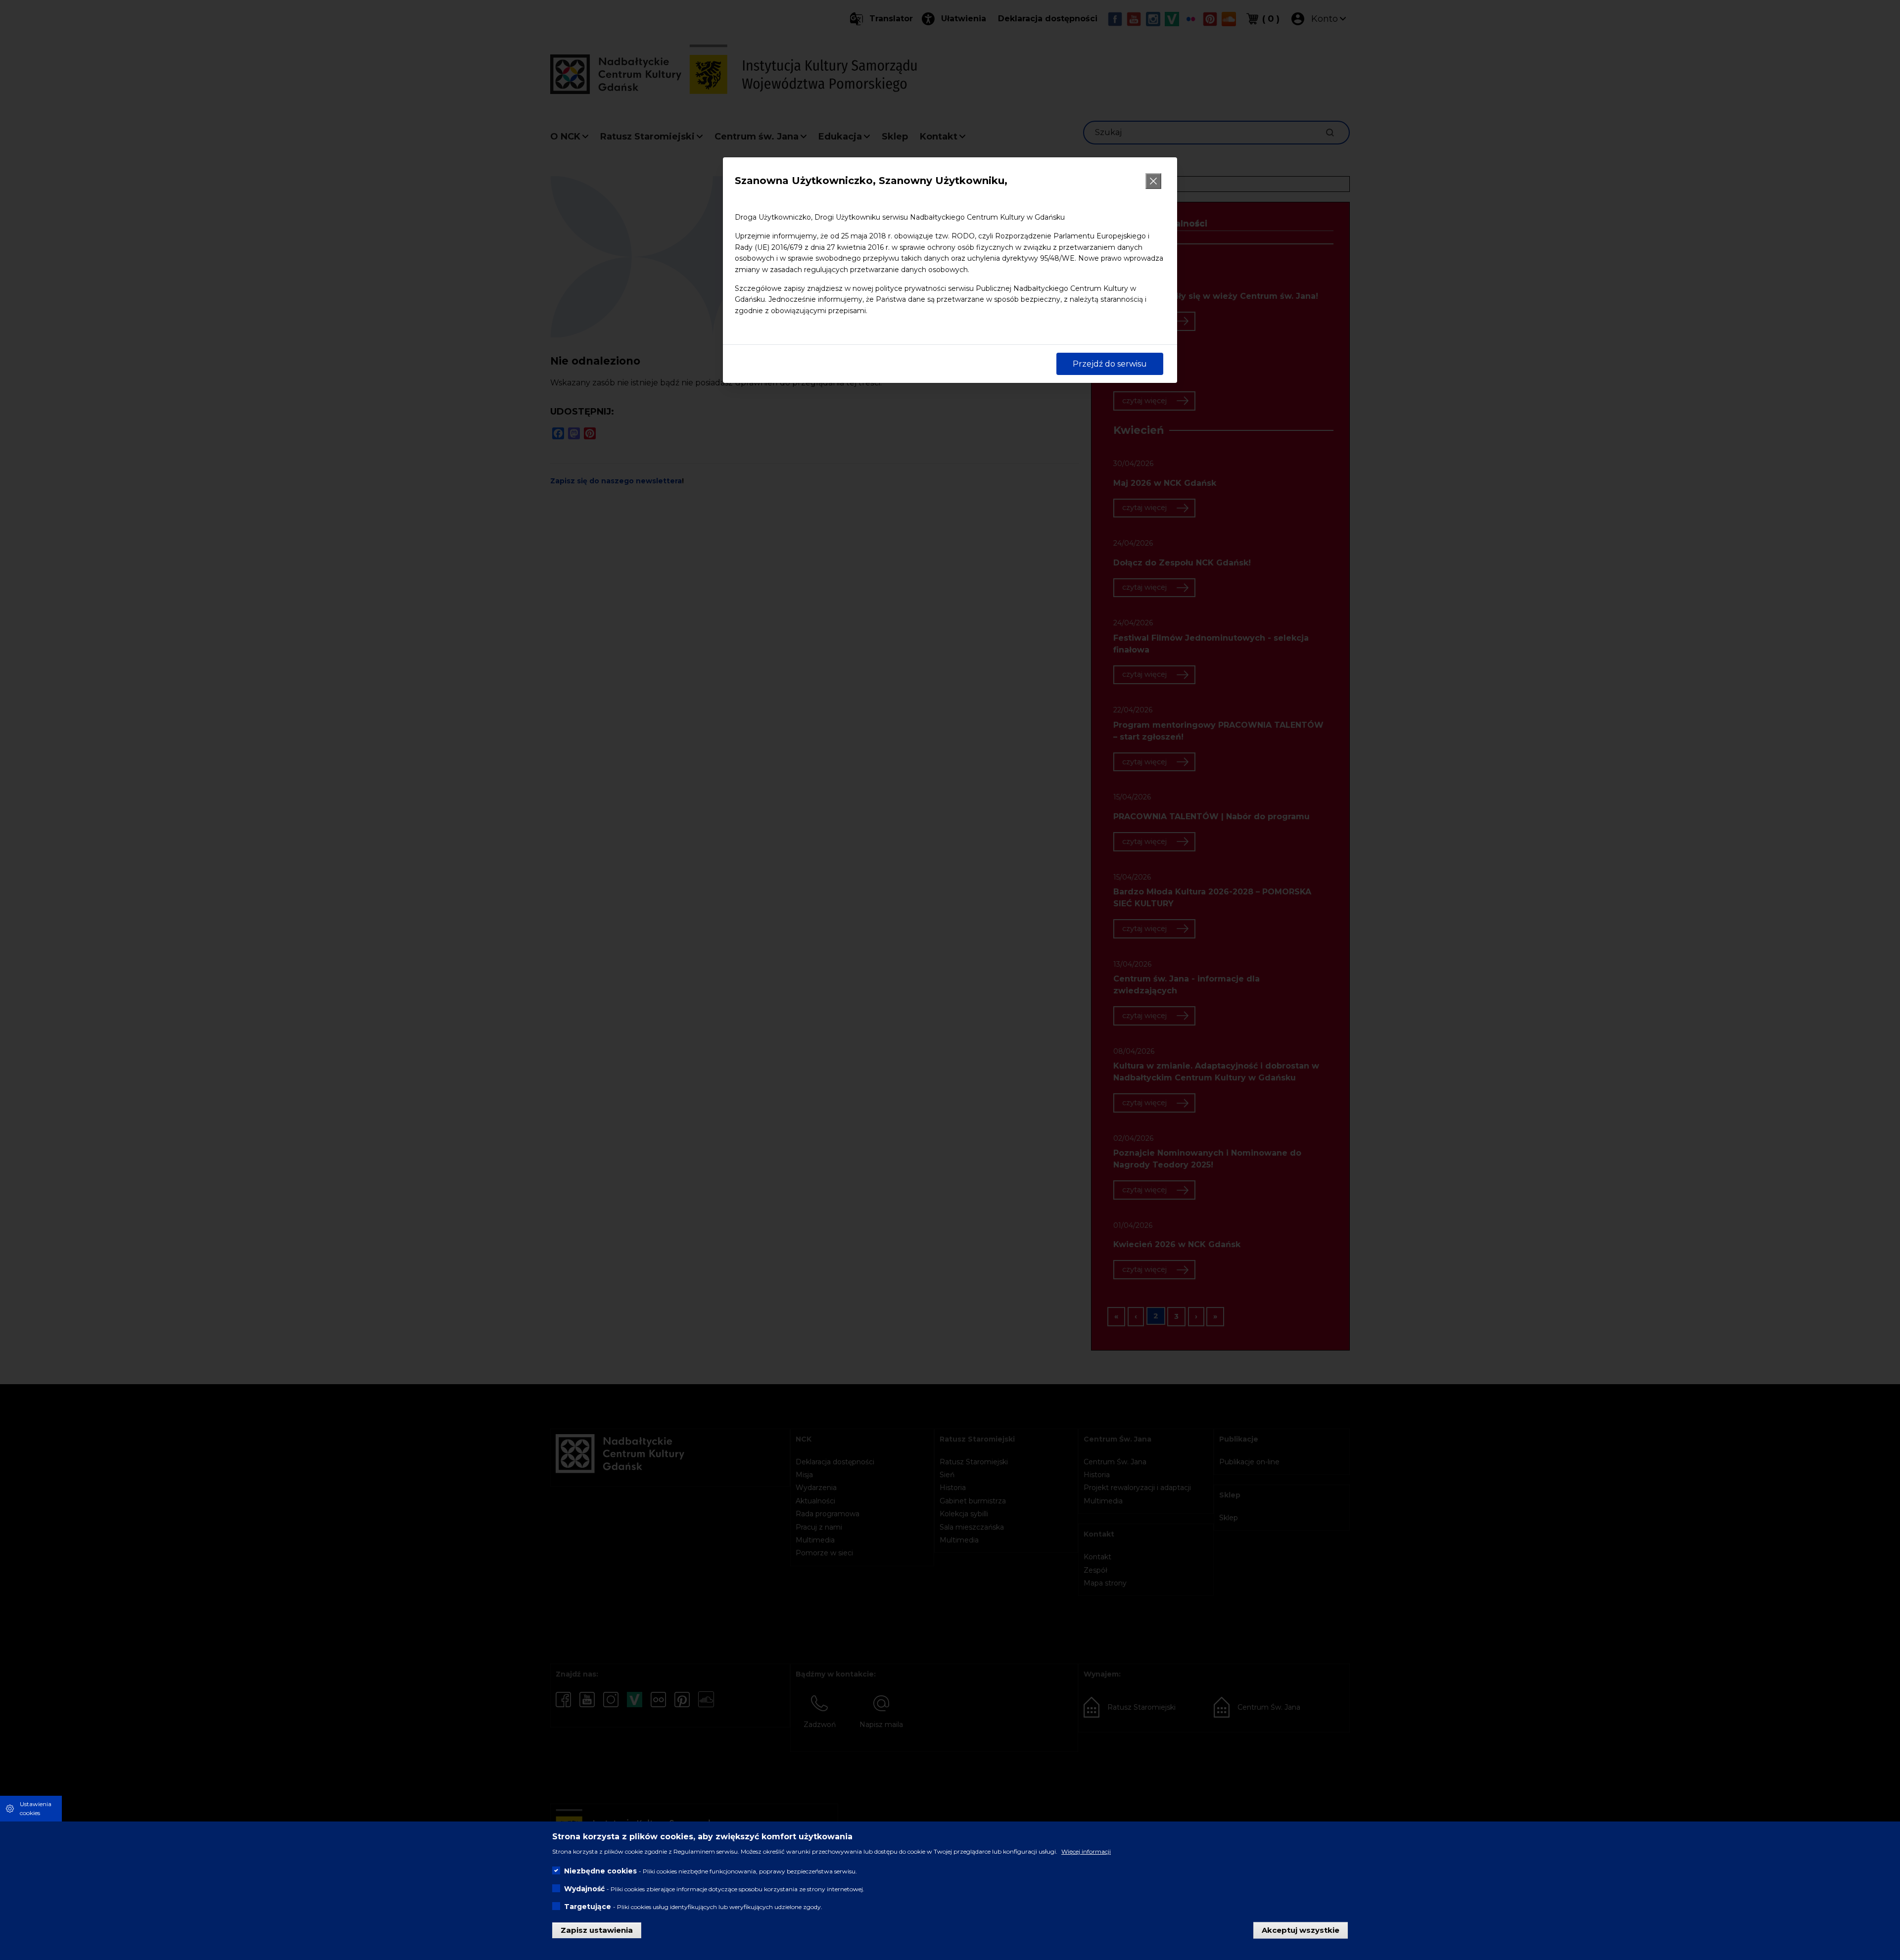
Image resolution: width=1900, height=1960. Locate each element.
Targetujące (588, 1906)
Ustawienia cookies (36, 1808)
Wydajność (584, 1888)
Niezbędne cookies (600, 1870)
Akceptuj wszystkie (1301, 1930)
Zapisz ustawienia (597, 1930)
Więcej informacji (1086, 1851)
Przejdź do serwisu (1110, 364)
